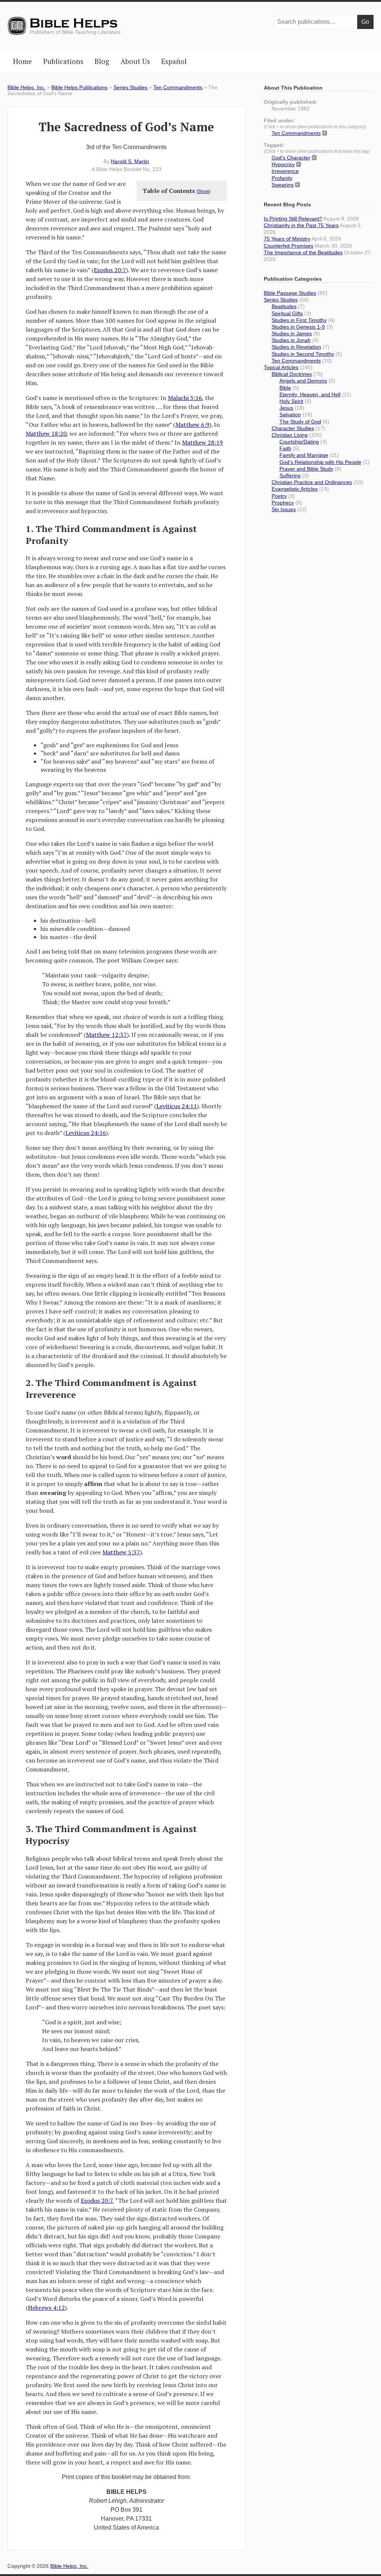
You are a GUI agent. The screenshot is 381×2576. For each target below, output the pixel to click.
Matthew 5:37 (121, 1552)
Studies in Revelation (296, 347)
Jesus (286, 408)
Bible (285, 388)
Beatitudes (284, 306)
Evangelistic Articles (295, 489)
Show (203, 191)
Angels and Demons (303, 381)
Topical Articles (281, 367)
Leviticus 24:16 (86, 1133)
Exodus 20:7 (110, 270)
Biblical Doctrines (292, 374)
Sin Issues (284, 509)
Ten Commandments (178, 87)
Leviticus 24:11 (177, 1106)
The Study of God (300, 422)
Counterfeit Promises (289, 246)
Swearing (283, 185)
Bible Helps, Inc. (74, 23)
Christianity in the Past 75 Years (301, 225)
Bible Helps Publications (79, 87)
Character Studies (293, 428)
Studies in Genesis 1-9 (298, 327)
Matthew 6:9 (192, 425)
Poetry (279, 496)
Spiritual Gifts (287, 313)
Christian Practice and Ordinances (312, 482)
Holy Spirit (291, 401)
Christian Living (290, 435)
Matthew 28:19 (202, 442)
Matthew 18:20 (46, 433)
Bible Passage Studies (290, 293)
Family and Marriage (304, 455)
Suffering (290, 475)
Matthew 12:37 (106, 1035)
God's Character (291, 158)
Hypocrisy (283, 164)
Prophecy (283, 503)
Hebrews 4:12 (46, 2308)
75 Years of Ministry (287, 239)
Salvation (290, 415)
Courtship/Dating (299, 442)
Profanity (282, 178)
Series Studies (130, 87)
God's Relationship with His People (320, 462)
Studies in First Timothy (299, 320)
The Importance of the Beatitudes (303, 252)
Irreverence (285, 171)
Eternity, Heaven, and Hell (310, 394)
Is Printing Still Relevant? (293, 219)
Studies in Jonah (291, 340)
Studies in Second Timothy (303, 354)
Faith (285, 448)
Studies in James (292, 333)
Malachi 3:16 (185, 398)
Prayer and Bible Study (306, 469)
